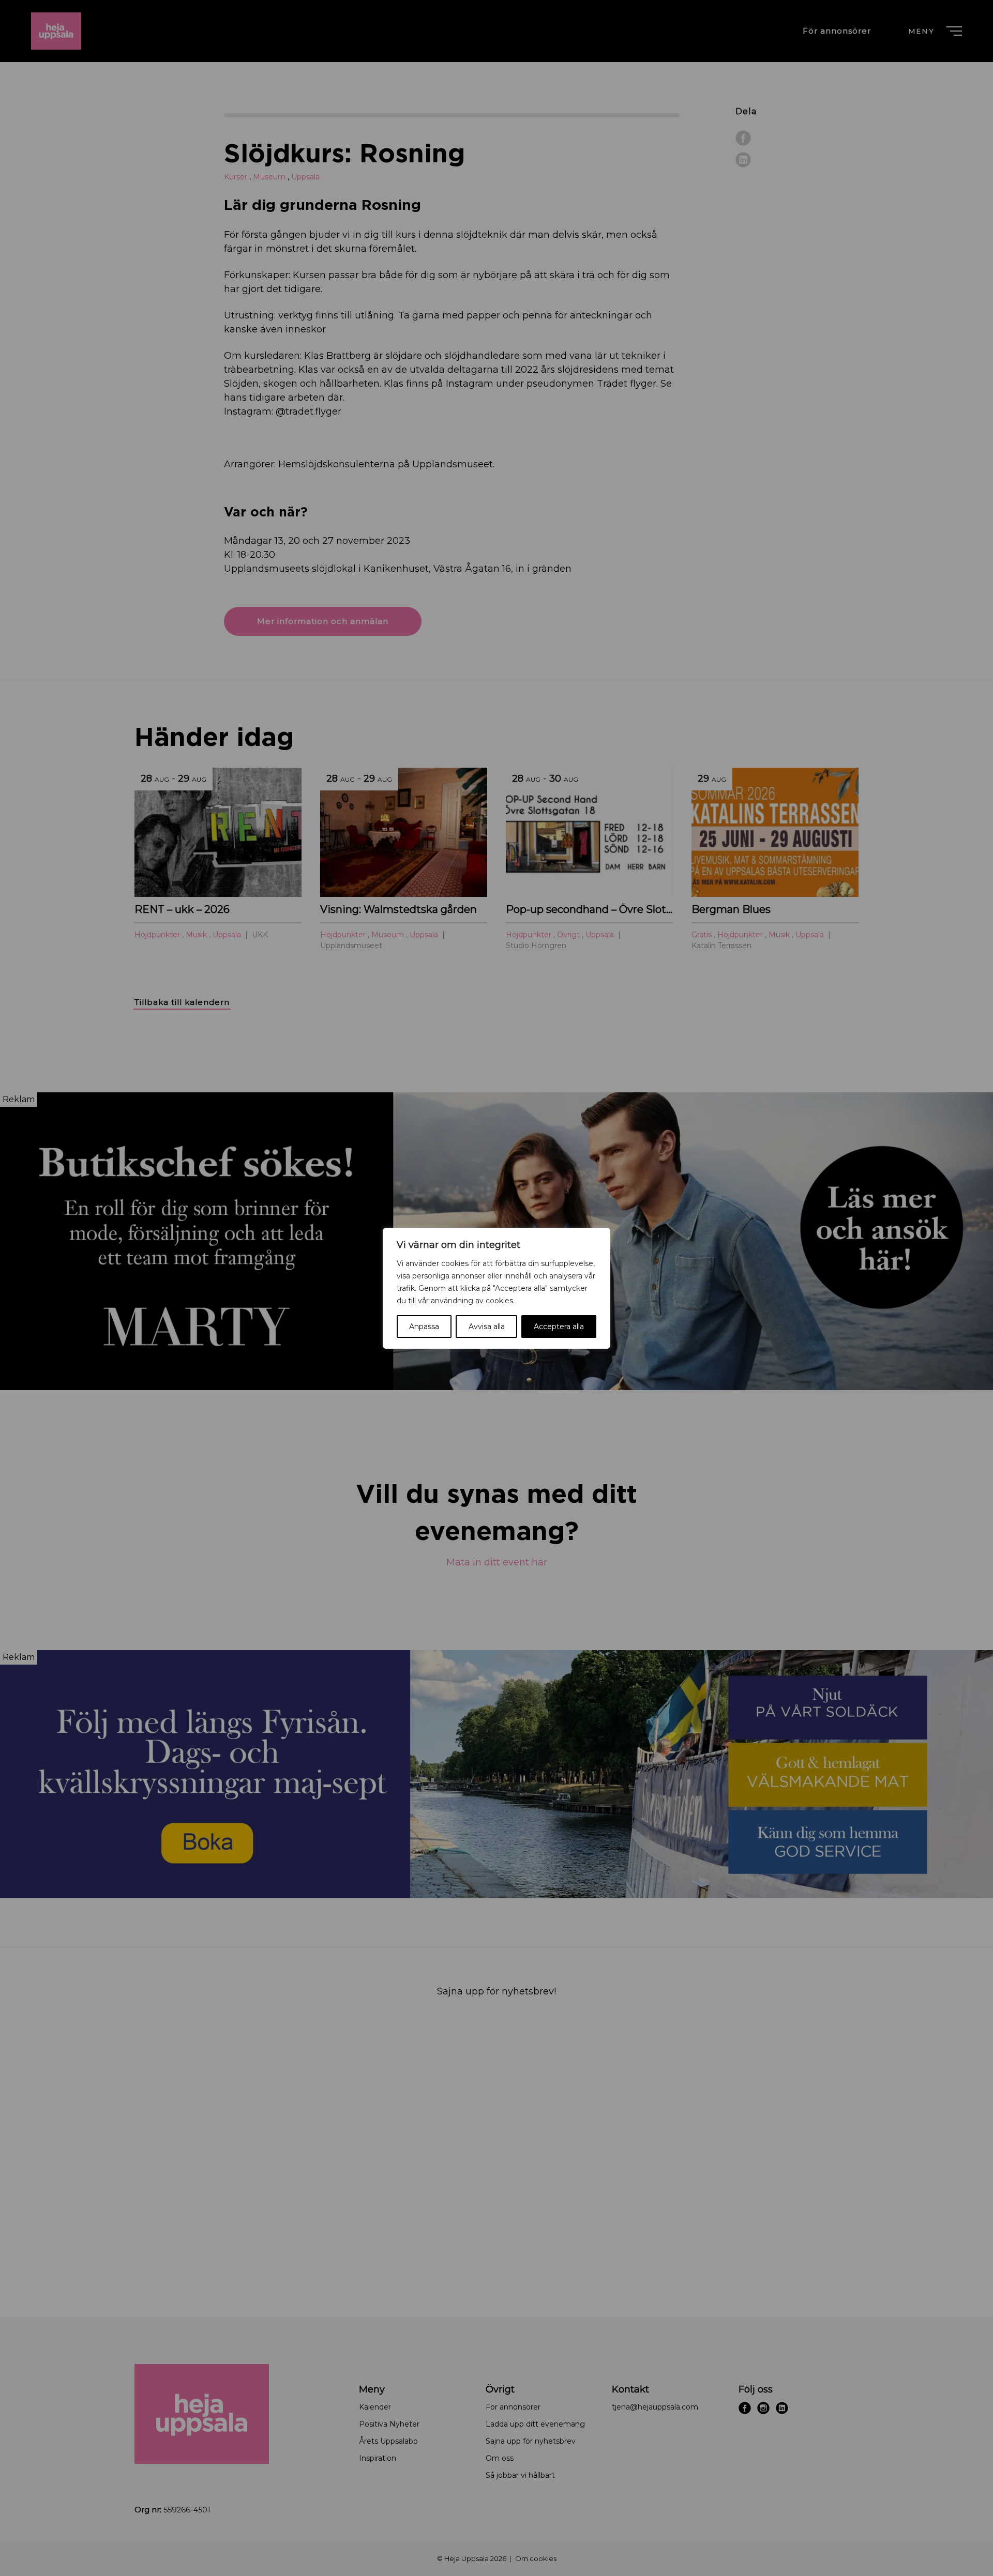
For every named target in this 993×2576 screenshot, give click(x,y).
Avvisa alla (487, 1327)
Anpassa (424, 1327)
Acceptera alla (559, 1327)
